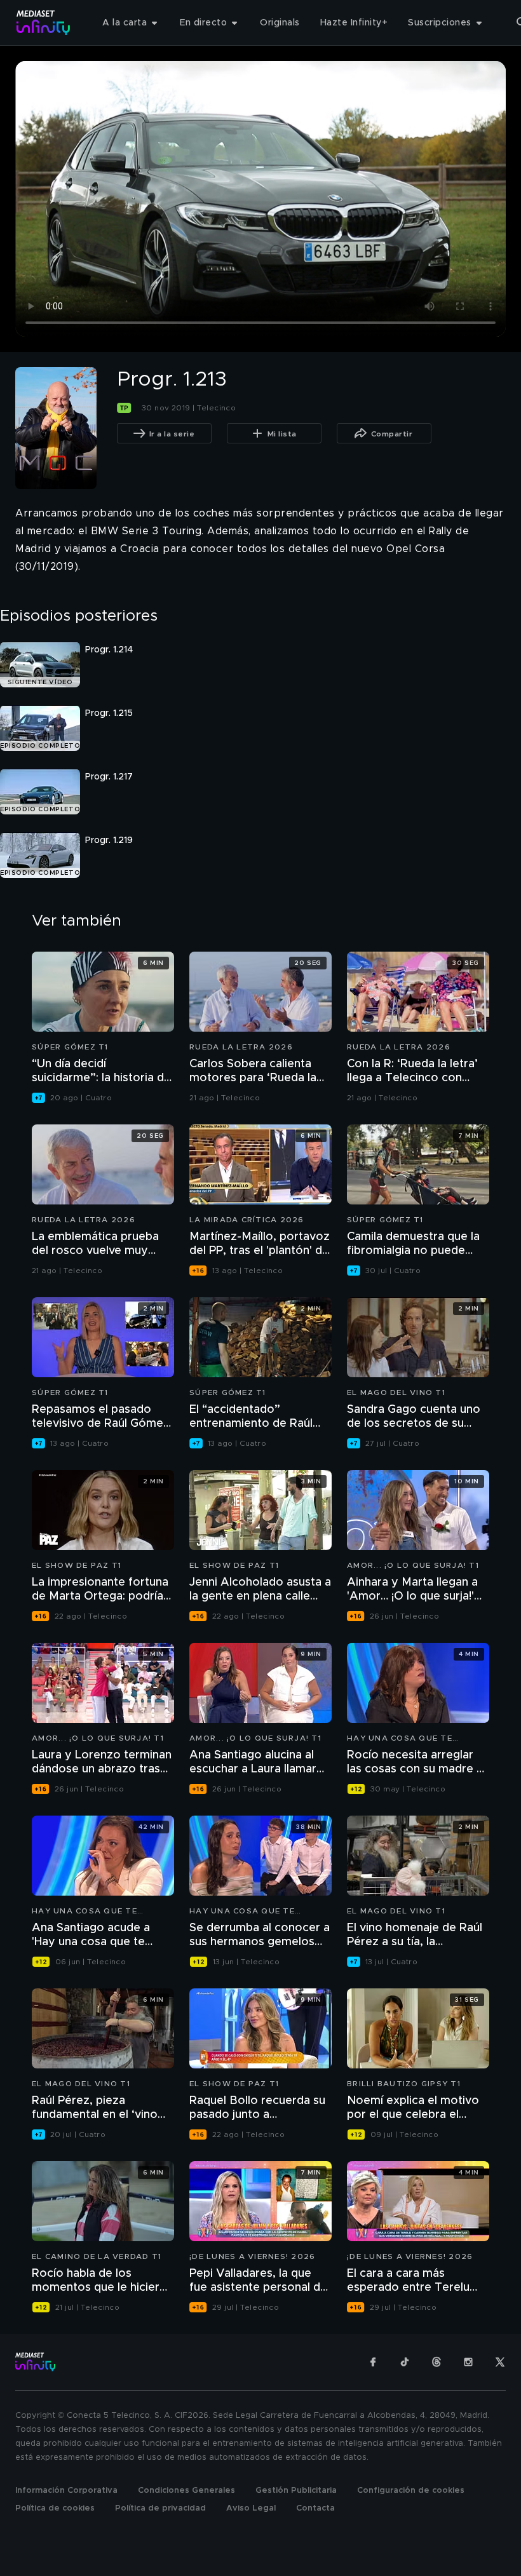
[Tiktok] (405, 2362)
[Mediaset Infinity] (44, 23)
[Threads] (436, 2362)
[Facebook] (373, 2362)
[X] (500, 2362)
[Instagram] (468, 2362)
